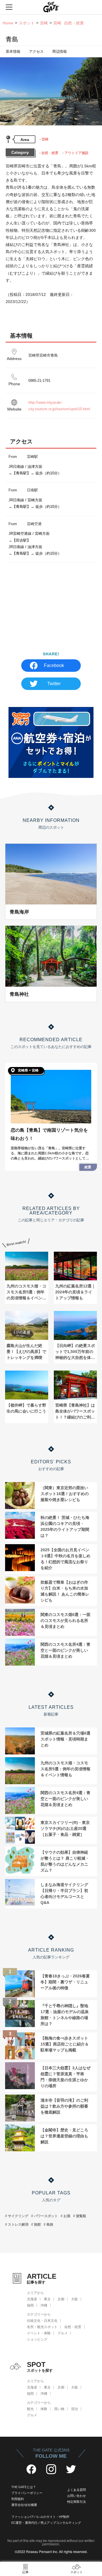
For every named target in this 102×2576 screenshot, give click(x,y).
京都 (61, 2299)
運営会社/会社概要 (24, 2505)
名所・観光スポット (42, 2327)
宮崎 (44, 23)
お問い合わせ (76, 2496)
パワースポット (46, 2216)
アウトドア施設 (76, 153)
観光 (30, 2409)
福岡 (30, 2305)
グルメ (63, 2333)
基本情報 (13, 51)
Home (8, 23)
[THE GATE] (51, 7)
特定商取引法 (76, 2502)
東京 (47, 2299)
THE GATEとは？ (24, 2487)
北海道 (32, 2299)
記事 (25, 2572)
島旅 (50, 2224)
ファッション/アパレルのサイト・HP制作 (40, 2517)
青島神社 (19, 994)
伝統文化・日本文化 (42, 2321)
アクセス (36, 51)
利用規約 (18, 2499)
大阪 (75, 2299)
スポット (27, 23)
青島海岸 (19, 912)
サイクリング (18, 2216)
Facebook (54, 665)
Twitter (54, 684)
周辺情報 (59, 51)
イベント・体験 (39, 2333)
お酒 (67, 2216)
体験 (44, 2409)
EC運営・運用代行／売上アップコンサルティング (46, 2523)
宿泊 (75, 2409)
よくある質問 (76, 2490)
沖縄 (44, 2305)
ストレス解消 (18, 2224)
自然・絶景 (50, 153)
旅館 (37, 2224)
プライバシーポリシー (27, 2493)
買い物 (59, 2409)
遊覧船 (81, 2216)
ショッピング (37, 2339)
